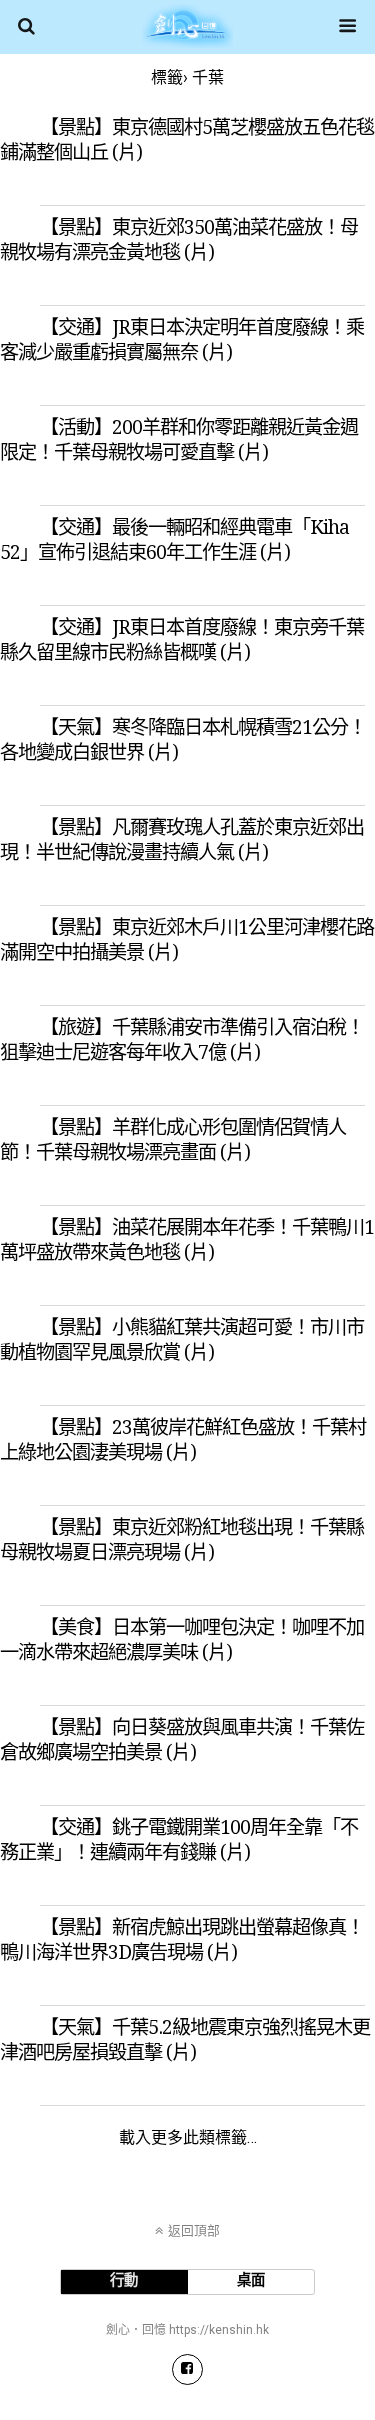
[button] (187, 2369)
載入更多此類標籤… (188, 2137)
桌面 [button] (251, 2280)
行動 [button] (124, 2280)
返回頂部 (194, 2230)
